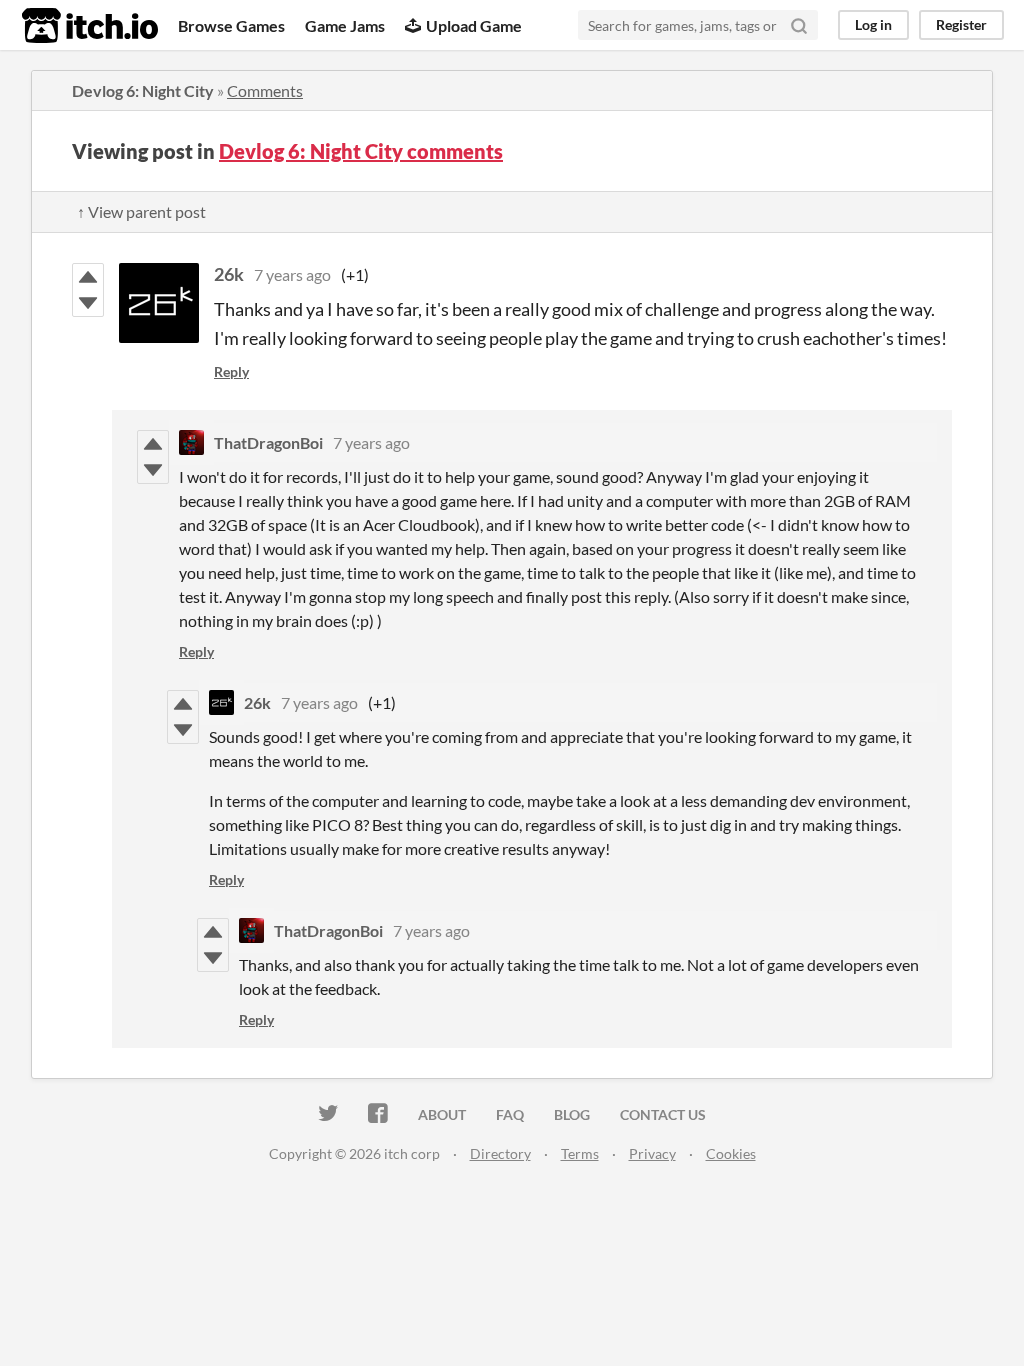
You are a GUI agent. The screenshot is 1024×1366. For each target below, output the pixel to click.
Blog (572, 1114)
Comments (265, 90)
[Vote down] (88, 303)
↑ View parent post (141, 211)
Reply (231, 371)
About (442, 1114)
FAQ (510, 1114)
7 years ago (292, 274)
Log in (873, 24)
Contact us (663, 1114)
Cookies (731, 1153)
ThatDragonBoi (268, 442)
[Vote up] (88, 277)
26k (229, 274)
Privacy (652, 1153)
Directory (500, 1153)
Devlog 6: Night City (143, 90)
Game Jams (345, 25)
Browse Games (231, 25)
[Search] (799, 25)
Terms (580, 1153)
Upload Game (474, 25)
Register (961, 24)
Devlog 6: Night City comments (361, 151)
